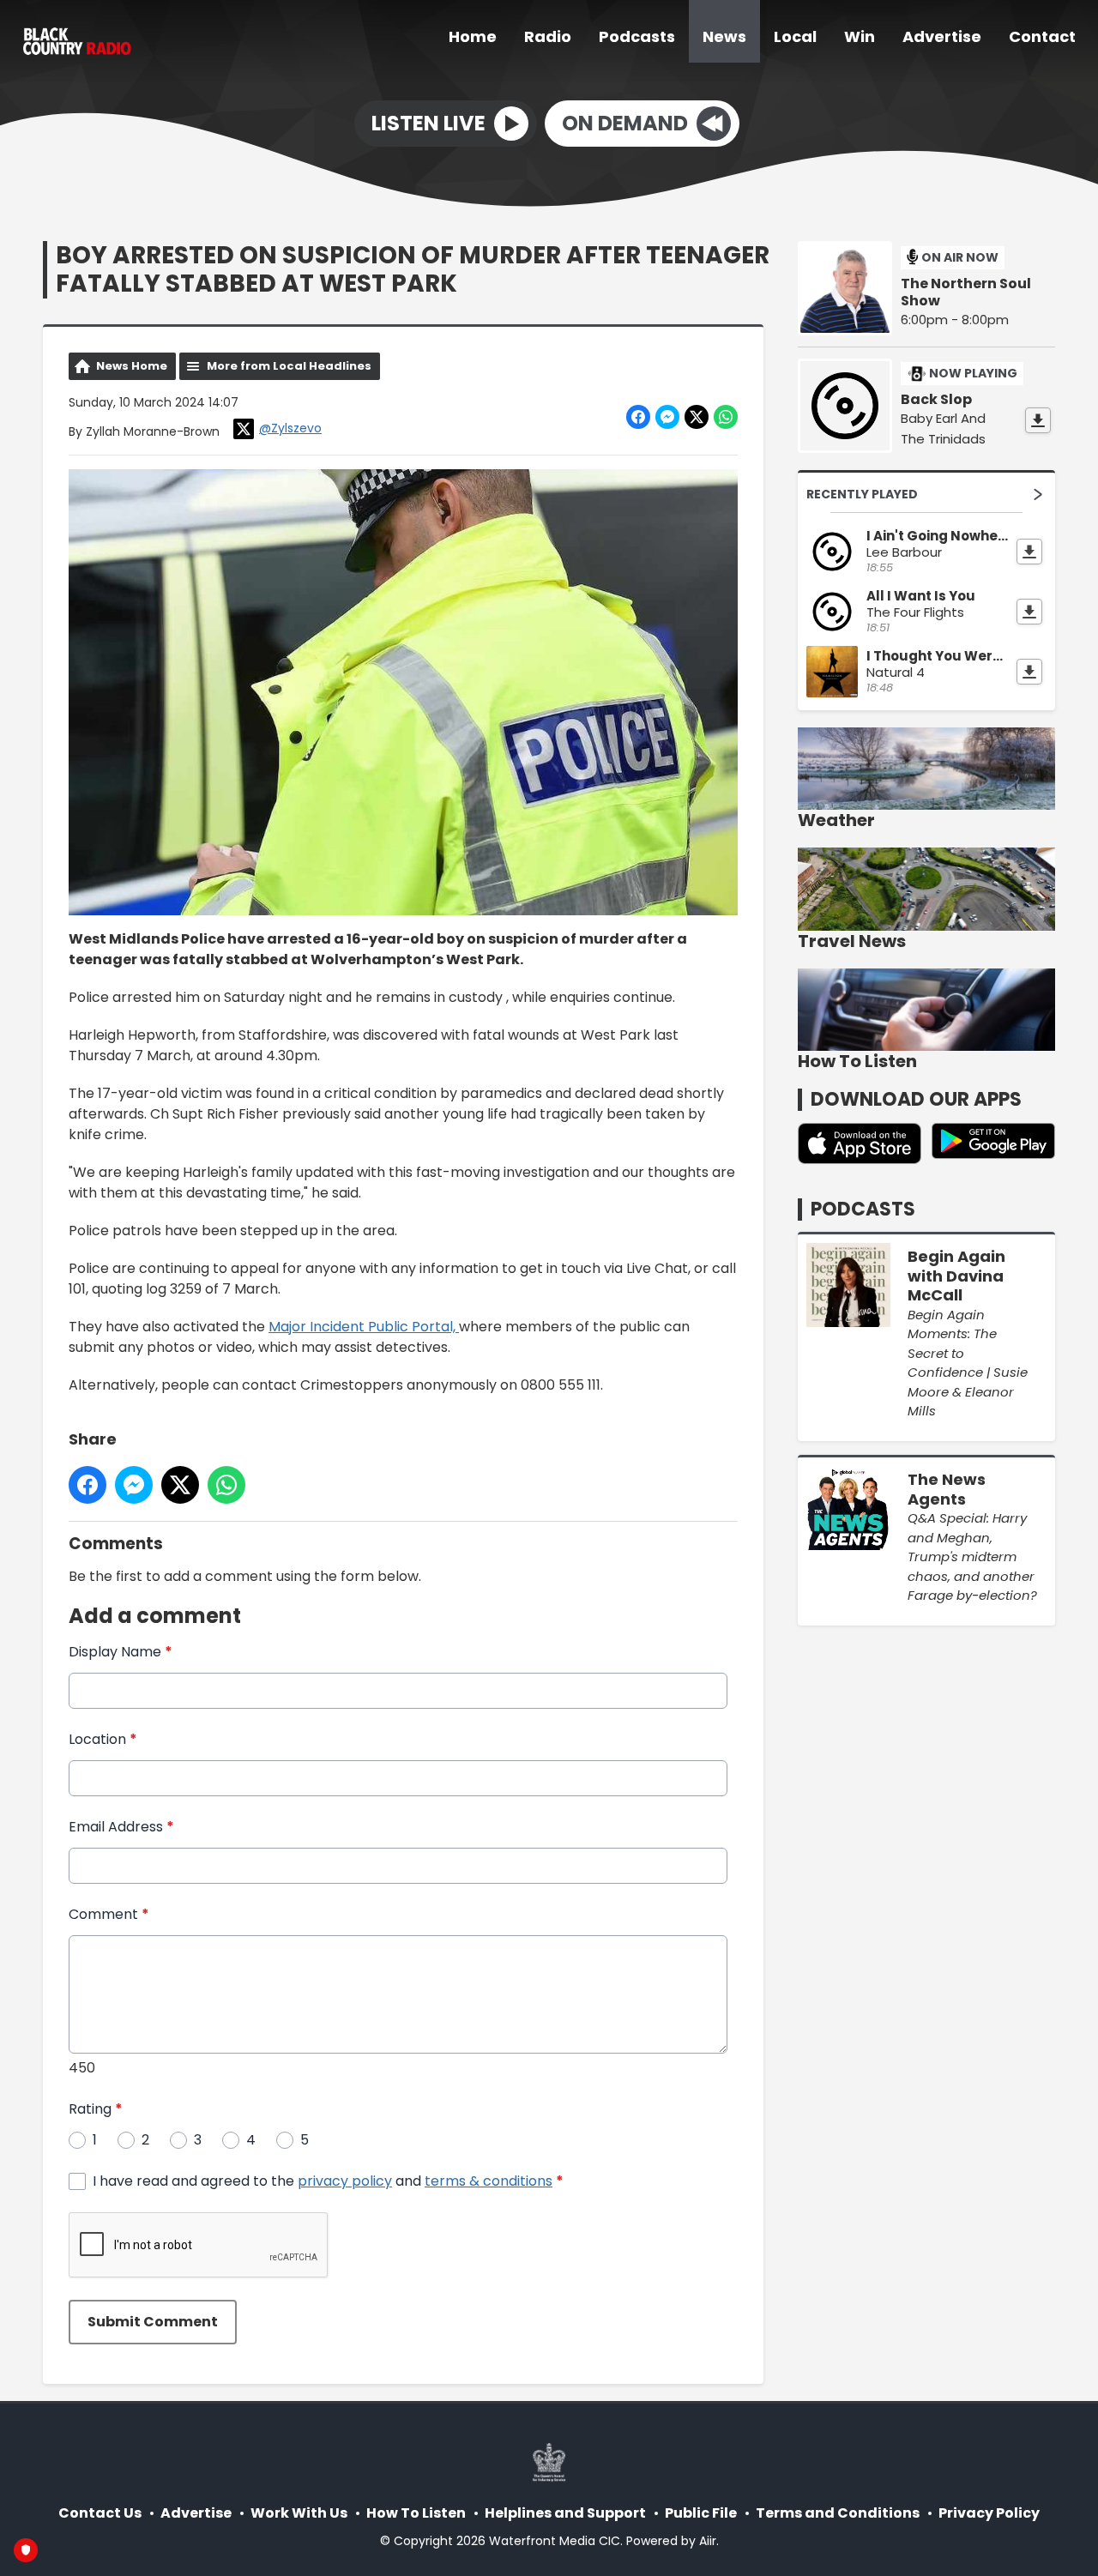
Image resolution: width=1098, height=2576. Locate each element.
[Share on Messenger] (667, 417)
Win (860, 36)
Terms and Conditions (838, 2513)
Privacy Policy (989, 2513)
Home (473, 36)
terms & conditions (489, 2181)
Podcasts (637, 36)
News (724, 36)
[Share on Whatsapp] (726, 417)
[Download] (1038, 420)
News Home (132, 366)
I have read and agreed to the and (328, 2181)
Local (795, 36)
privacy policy (345, 2181)
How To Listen (416, 2513)
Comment (109, 1914)
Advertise (942, 36)
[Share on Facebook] (638, 417)
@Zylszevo (290, 428)
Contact (1042, 36)
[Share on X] (697, 417)
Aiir (708, 2541)
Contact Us (100, 2513)
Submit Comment (153, 2322)
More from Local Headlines (289, 366)
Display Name (121, 1652)
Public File (701, 2513)
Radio (548, 36)
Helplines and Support (565, 2513)
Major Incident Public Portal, (364, 1327)
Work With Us (299, 2513)
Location (103, 1739)
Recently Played (862, 494)
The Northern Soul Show (966, 293)
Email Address (121, 1827)
